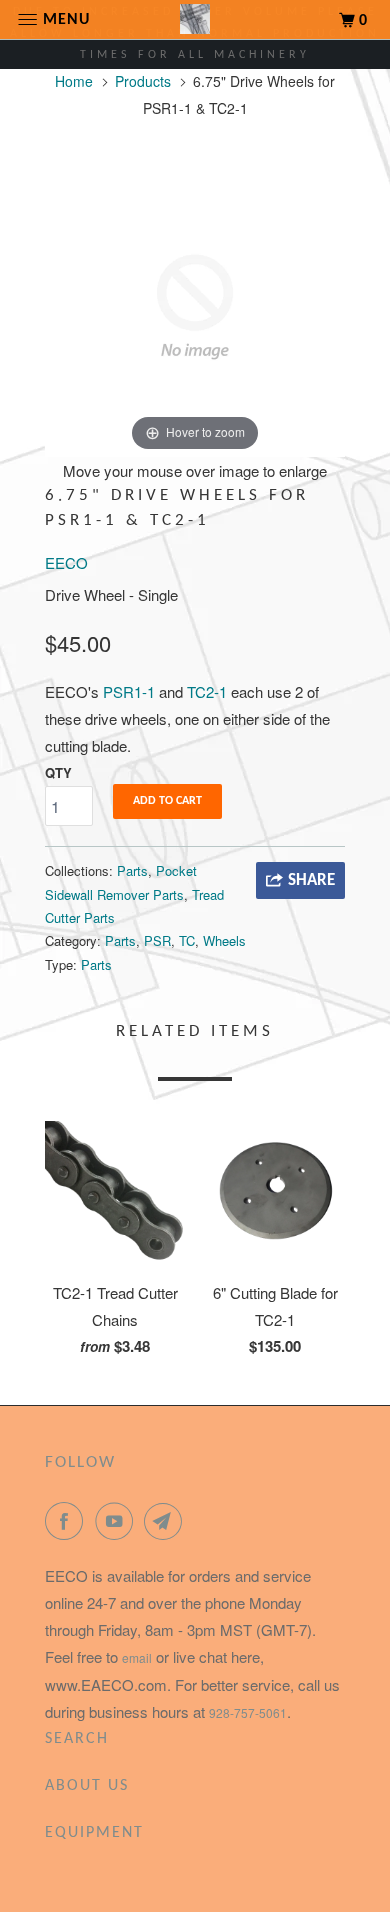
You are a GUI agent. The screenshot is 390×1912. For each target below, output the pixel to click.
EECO (66, 562)
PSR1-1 (129, 691)
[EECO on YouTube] (118, 1521)
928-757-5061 (248, 1712)
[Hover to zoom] (195, 304)
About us (87, 1786)
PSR (157, 940)
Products (143, 81)
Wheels (224, 940)
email (137, 1657)
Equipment (94, 1833)
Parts (132, 870)
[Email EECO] (167, 1521)
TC (187, 940)
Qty (58, 772)
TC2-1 (207, 691)
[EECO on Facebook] (68, 1521)
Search (77, 1739)
